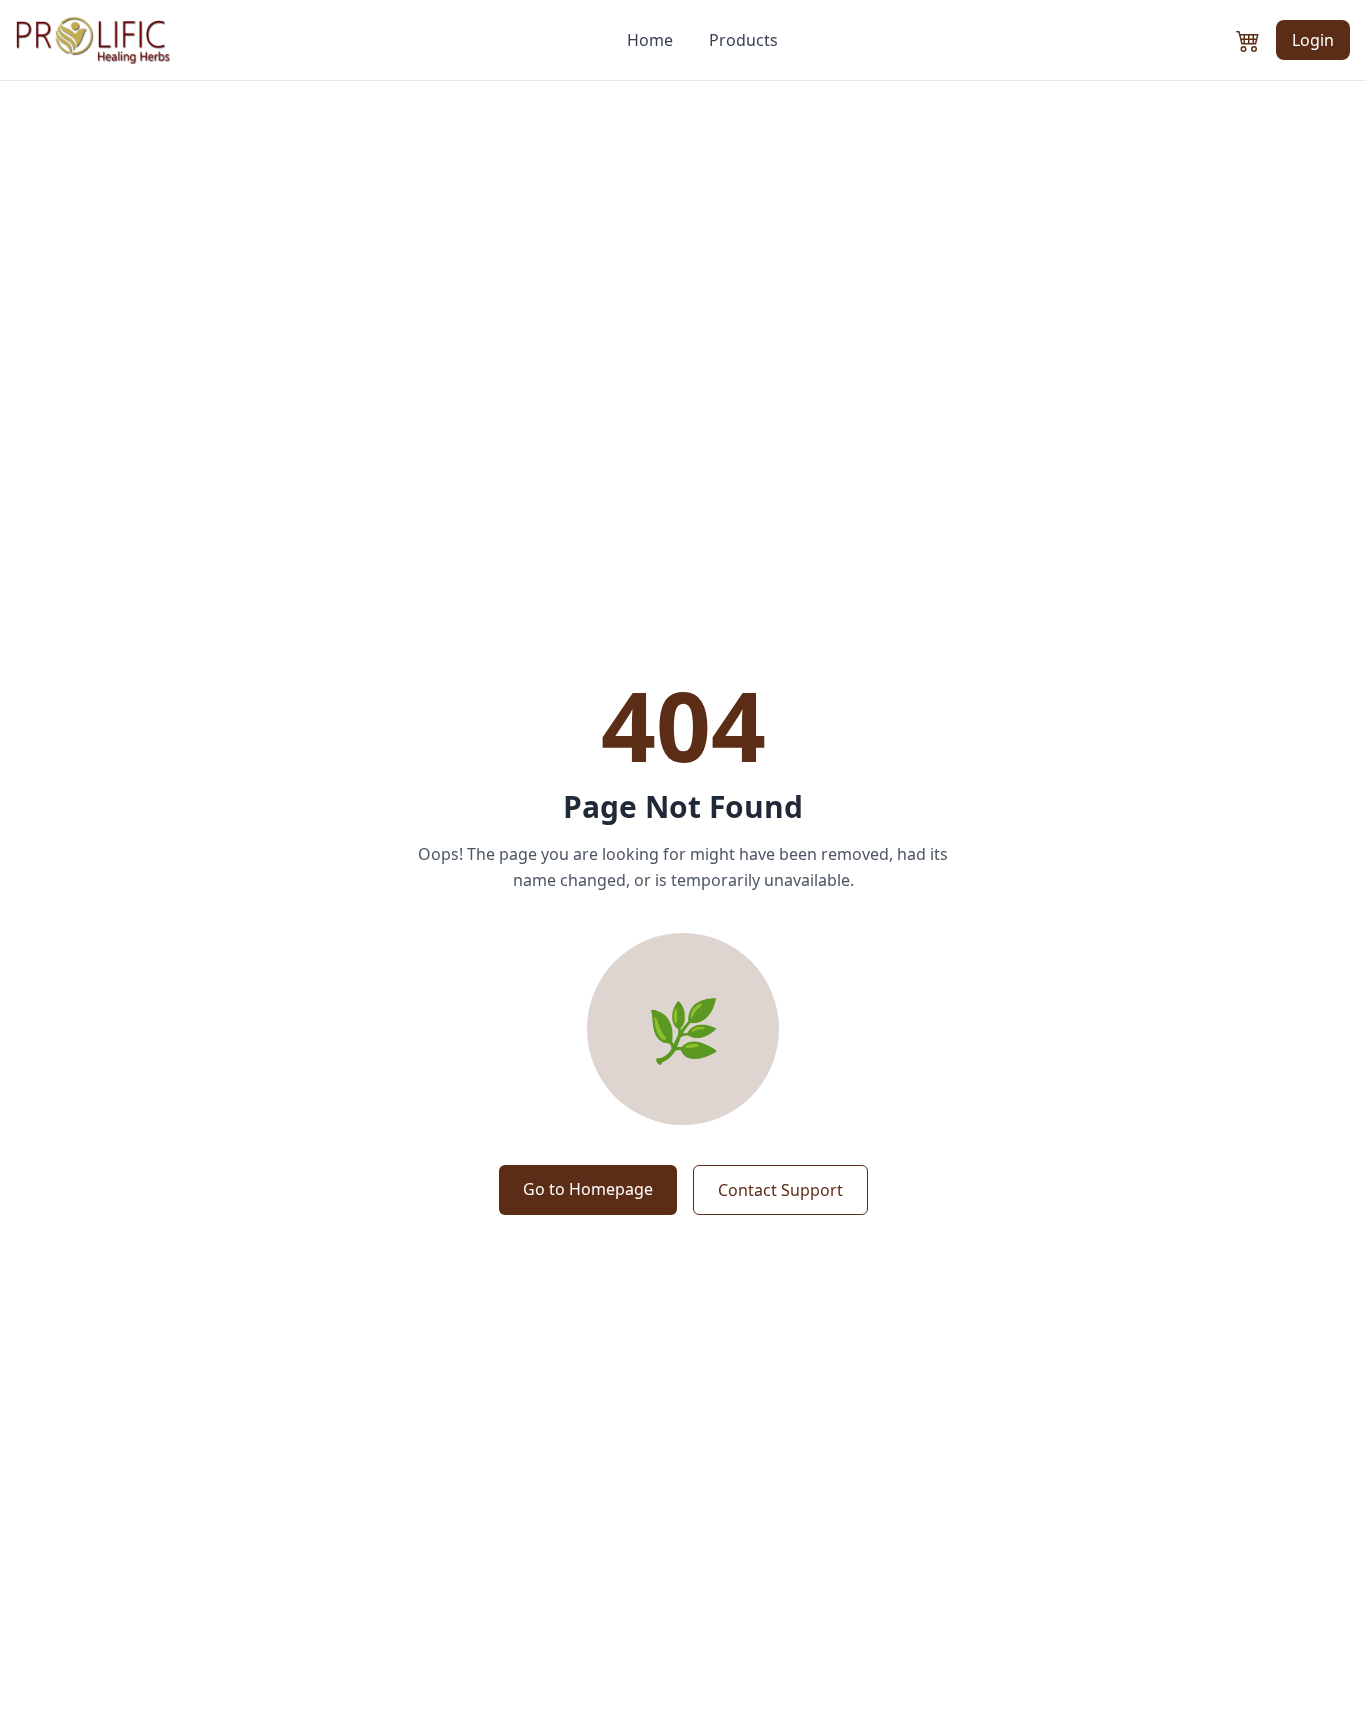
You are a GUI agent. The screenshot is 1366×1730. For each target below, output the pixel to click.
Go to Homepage (588, 1189)
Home (650, 40)
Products (743, 40)
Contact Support (780, 1190)
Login (1313, 40)
